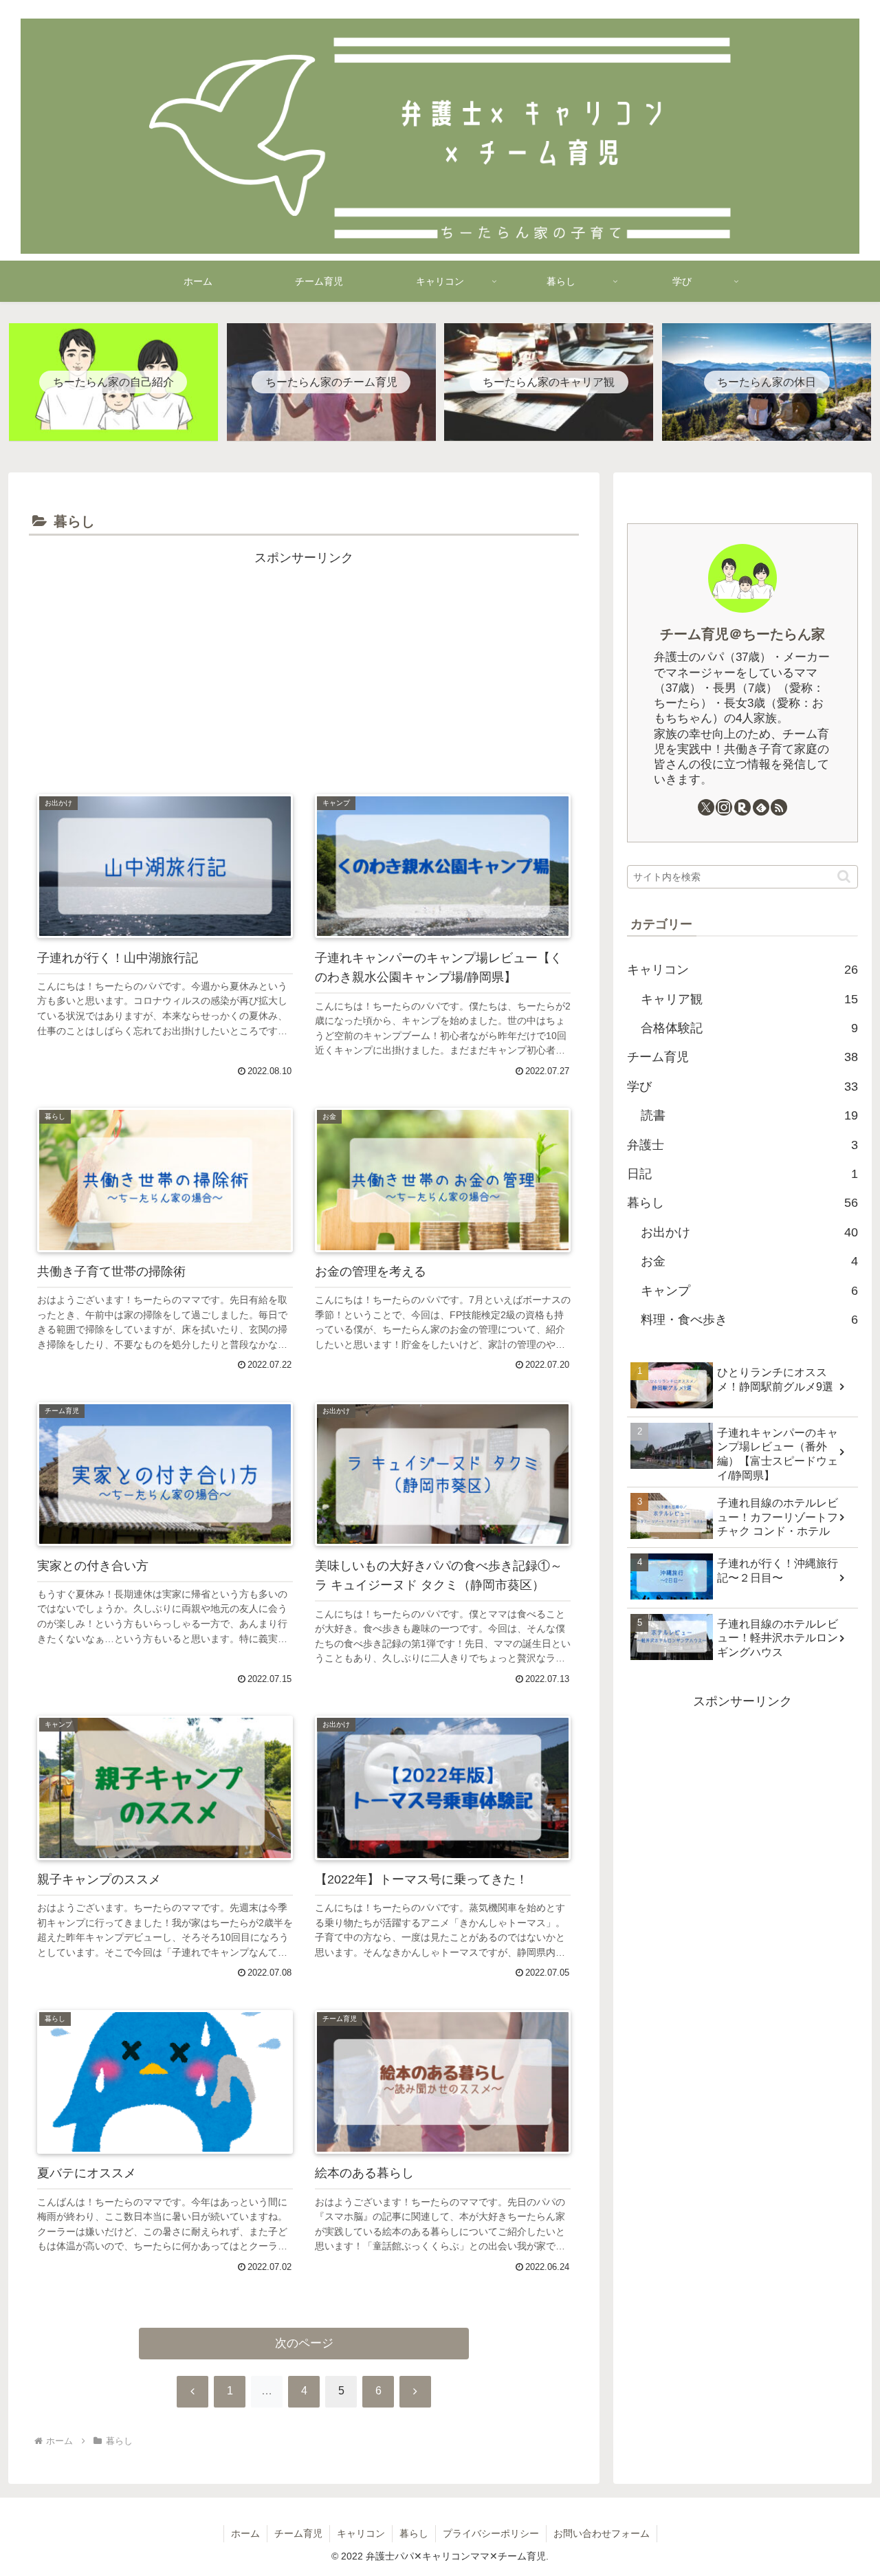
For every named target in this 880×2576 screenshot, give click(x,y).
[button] (844, 876)
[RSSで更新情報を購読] (779, 807)
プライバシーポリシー (491, 2533)
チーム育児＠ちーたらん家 (742, 634)
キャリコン (361, 2533)
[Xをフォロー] (706, 807)
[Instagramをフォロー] (724, 807)
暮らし (414, 2533)
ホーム (245, 2533)
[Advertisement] (304, 666)
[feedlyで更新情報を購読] (761, 807)
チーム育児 (298, 2533)
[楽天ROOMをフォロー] (742, 807)
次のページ (304, 2343)
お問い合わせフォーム (602, 2533)
